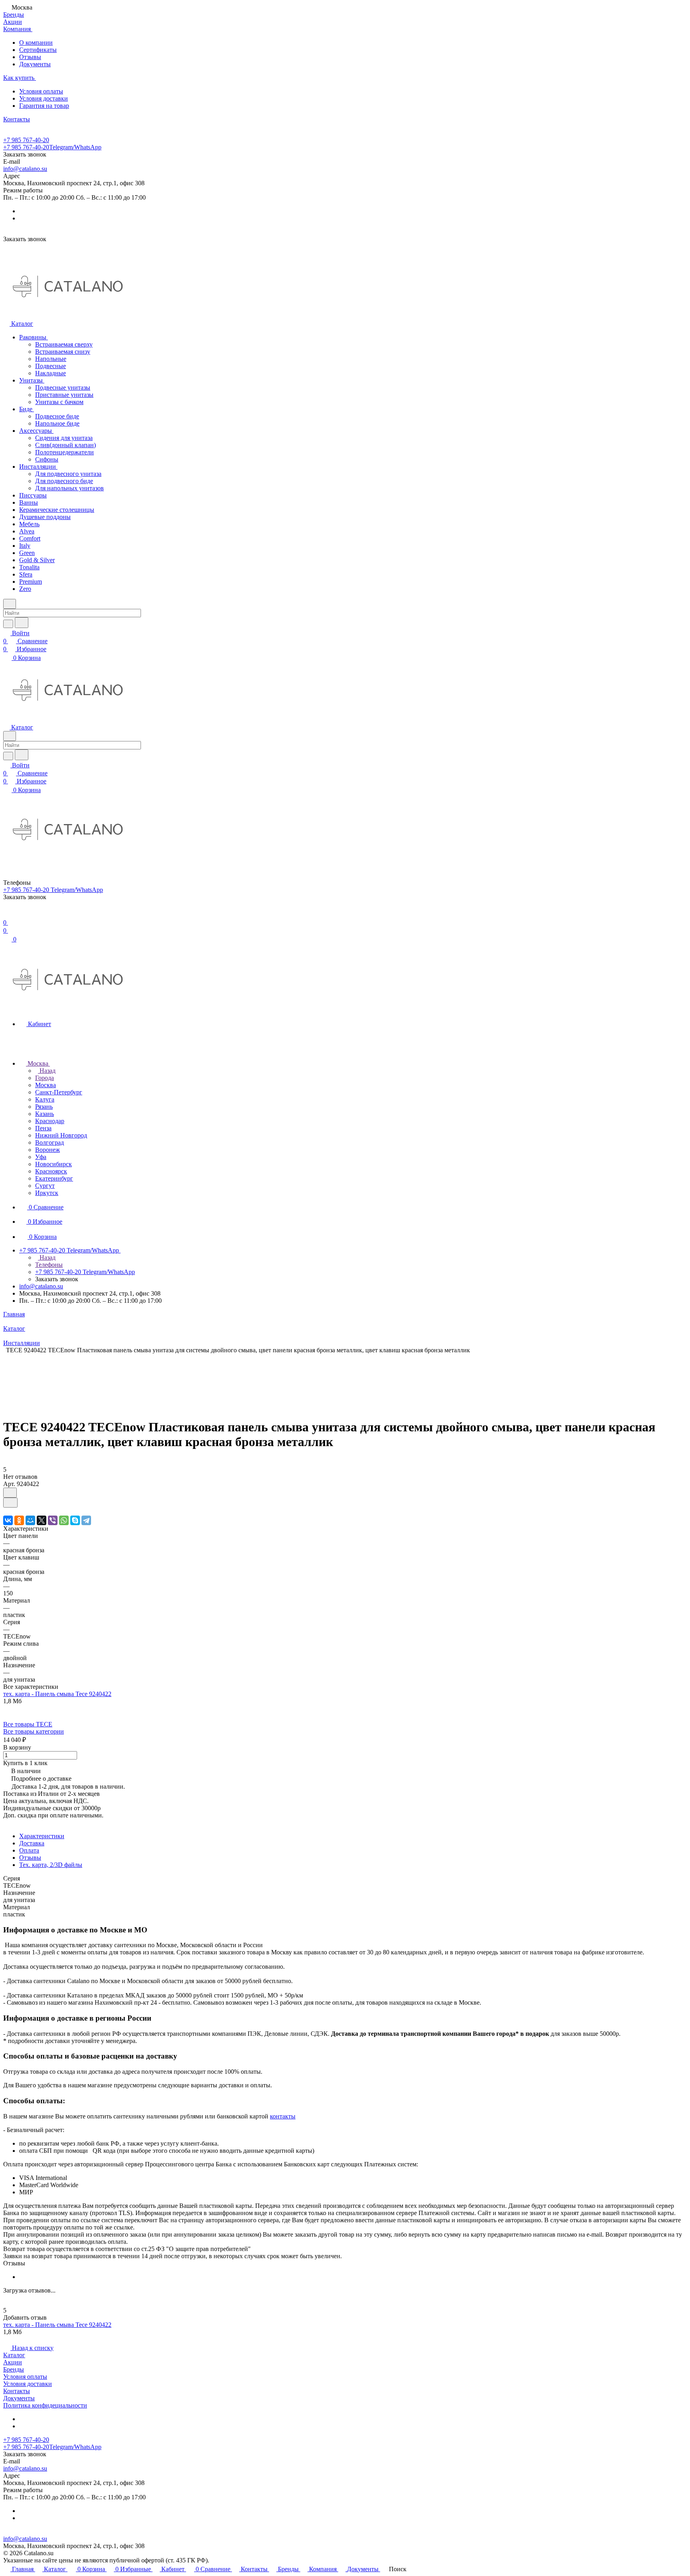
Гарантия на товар (44, 106)
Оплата (29, 1850)
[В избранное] (10, 1493)
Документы (35, 64)
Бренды (14, 2369)
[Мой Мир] (30, 1520)
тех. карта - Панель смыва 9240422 (57, 1694)
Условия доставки (44, 98)
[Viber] (53, 1520)
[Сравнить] (10, 1503)
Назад (47, 1071)
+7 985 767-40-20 (26, 140)
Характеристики (42, 1836)
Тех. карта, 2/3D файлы (51, 1865)
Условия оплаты (41, 91)
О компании (36, 43)
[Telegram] (86, 1520)
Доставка (32, 1843)
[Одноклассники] (19, 1520)
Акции (13, 2362)
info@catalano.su (25, 169)
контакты (283, 2116)
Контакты (17, 2391)
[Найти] (22, 623)
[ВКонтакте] (8, 1520)
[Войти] (7, 914)
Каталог (14, 2355)
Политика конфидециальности (45, 2405)
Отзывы (30, 57)
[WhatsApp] (64, 1520)
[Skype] (75, 1520)
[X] (42, 1520)
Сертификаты (38, 50)
